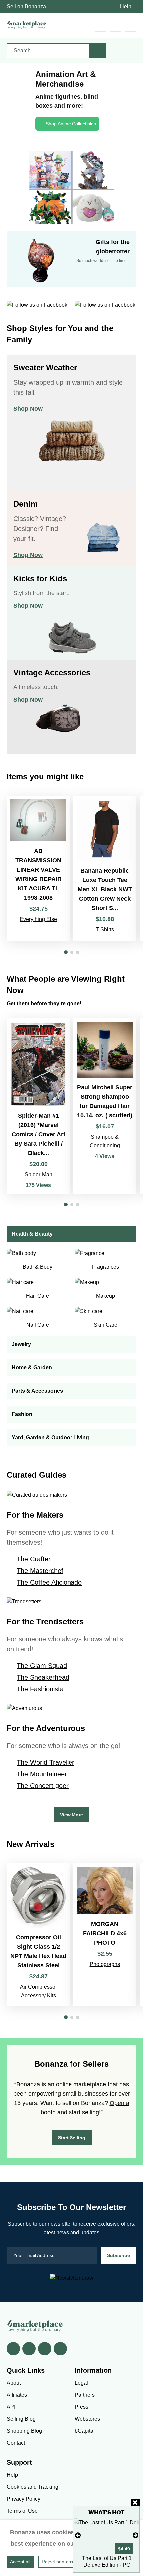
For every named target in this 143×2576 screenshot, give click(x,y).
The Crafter (34, 1559)
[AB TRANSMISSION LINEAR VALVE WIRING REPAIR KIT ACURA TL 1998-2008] (38, 868)
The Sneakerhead (43, 1677)
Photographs (105, 1964)
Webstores (87, 2419)
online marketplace (81, 2084)
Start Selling (72, 2138)
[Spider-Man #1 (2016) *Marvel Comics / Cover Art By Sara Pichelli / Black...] (38, 1106)
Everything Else (38, 919)
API (11, 2407)
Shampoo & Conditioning (105, 1141)
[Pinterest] (45, 2349)
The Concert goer (43, 1786)
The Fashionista (40, 1689)
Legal (81, 2383)
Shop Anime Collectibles (71, 124)
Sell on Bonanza (26, 6)
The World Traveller (46, 1762)
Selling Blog (21, 2419)
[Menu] (131, 26)
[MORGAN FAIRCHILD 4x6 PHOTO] (105, 1935)
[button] (66, 952)
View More (71, 1815)
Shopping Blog (24, 2431)
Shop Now (28, 409)
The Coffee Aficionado (49, 1582)
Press (82, 2407)
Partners (85, 2395)
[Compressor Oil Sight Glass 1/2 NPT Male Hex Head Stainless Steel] (38, 1935)
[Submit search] (98, 51)
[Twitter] (29, 2349)
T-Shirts (105, 929)
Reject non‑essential (63, 2562)
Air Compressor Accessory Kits (38, 1991)
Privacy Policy (23, 2499)
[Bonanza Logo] (27, 24)
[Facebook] (13, 2349)
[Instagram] (60, 2349)
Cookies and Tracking (32, 2487)
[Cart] (101, 26)
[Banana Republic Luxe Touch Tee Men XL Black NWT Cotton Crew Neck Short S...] (105, 868)
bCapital (85, 2431)
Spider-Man (38, 1174)
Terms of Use (22, 2511)
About (14, 2383)
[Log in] (116, 26)
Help (126, 6)
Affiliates (17, 2395)
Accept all (20, 2562)
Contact (16, 2443)
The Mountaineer (42, 1774)
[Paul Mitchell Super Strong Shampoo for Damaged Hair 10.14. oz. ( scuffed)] (105, 1106)
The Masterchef (40, 1571)
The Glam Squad (42, 1666)
